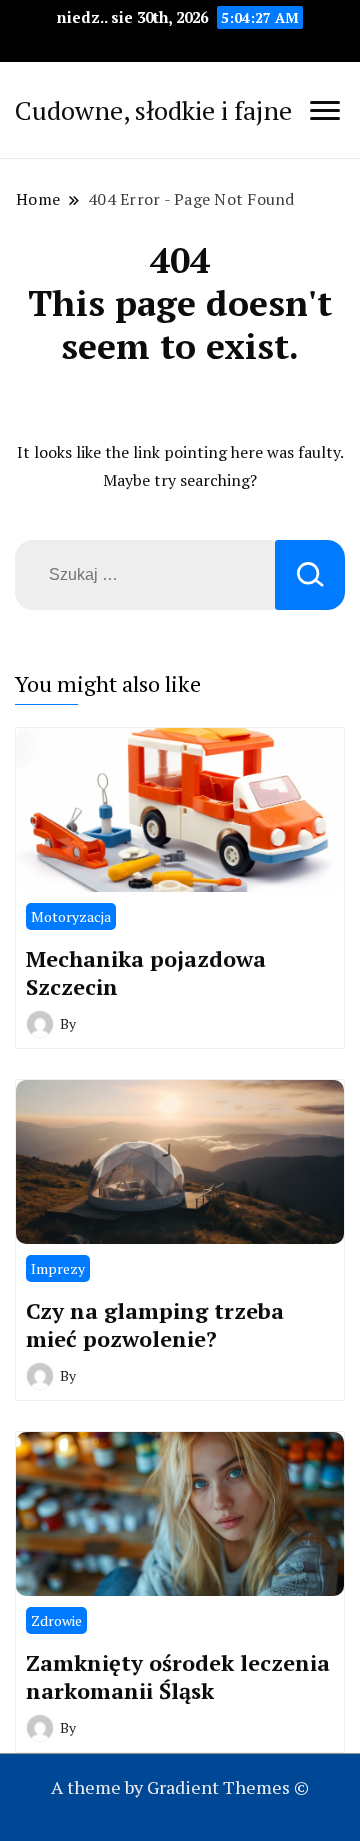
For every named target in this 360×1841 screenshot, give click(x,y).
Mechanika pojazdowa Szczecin (146, 972)
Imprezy (58, 1268)
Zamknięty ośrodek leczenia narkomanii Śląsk (178, 1676)
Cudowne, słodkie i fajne (153, 110)
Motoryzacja (71, 916)
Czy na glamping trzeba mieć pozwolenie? (155, 1324)
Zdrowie (56, 1620)
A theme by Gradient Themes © (180, 1787)
